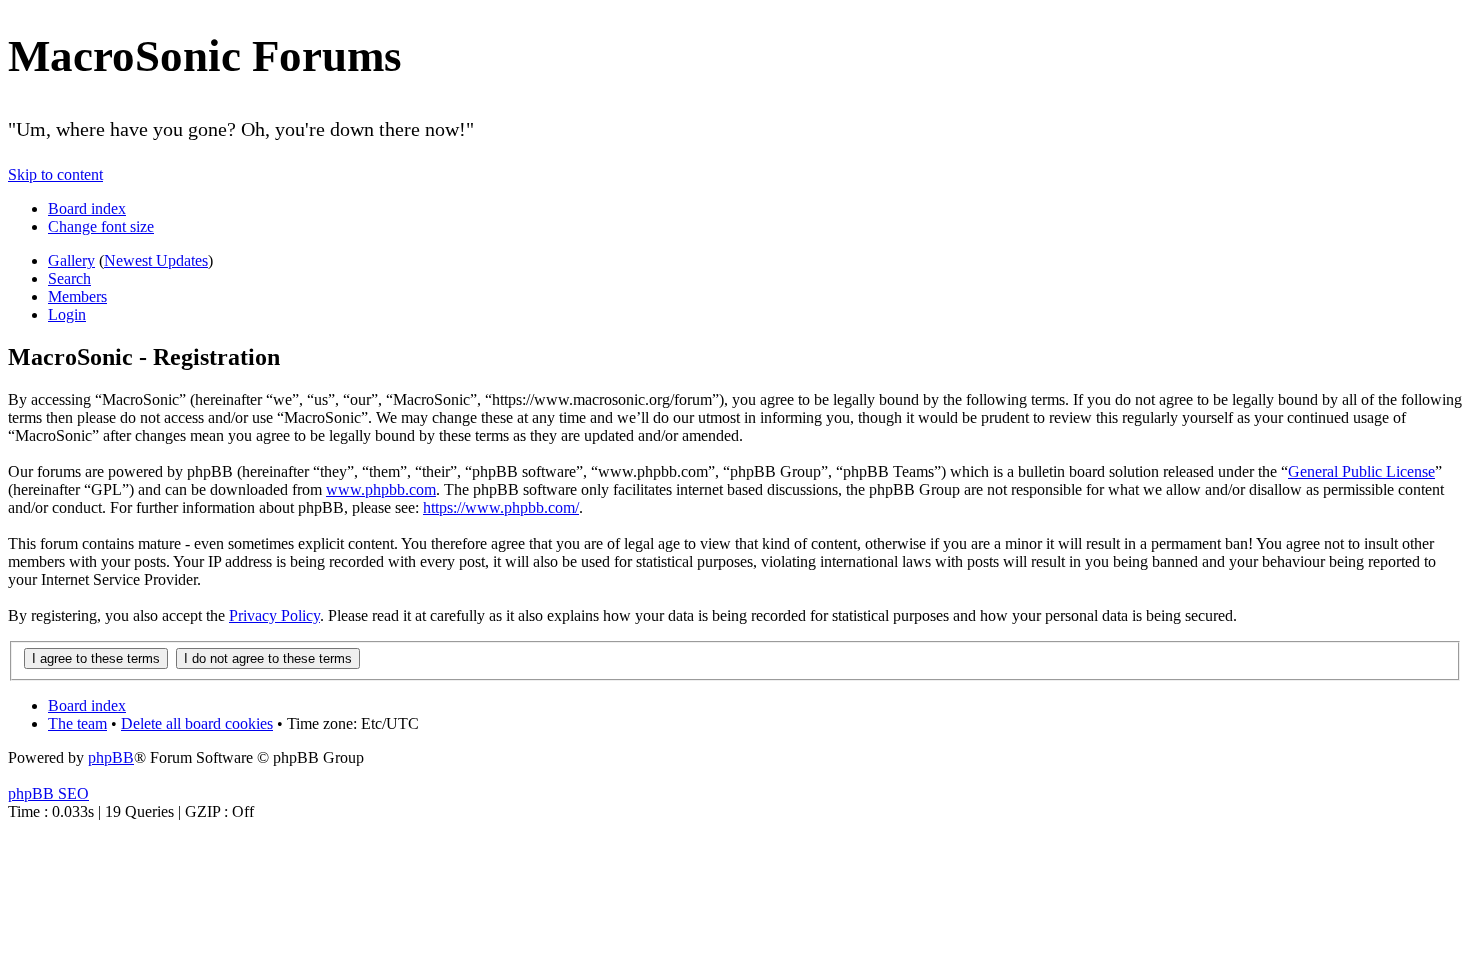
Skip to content (55, 174)
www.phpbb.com (381, 489)
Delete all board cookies (197, 723)
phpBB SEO (48, 793)
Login (67, 314)
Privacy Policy (274, 615)
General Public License (1361, 471)
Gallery (71, 260)
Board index (87, 208)
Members (77, 296)
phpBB (111, 757)
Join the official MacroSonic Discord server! (1338, 125)
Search (69, 278)
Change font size (101, 226)
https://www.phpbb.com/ (501, 507)
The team (77, 723)
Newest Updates (156, 260)
